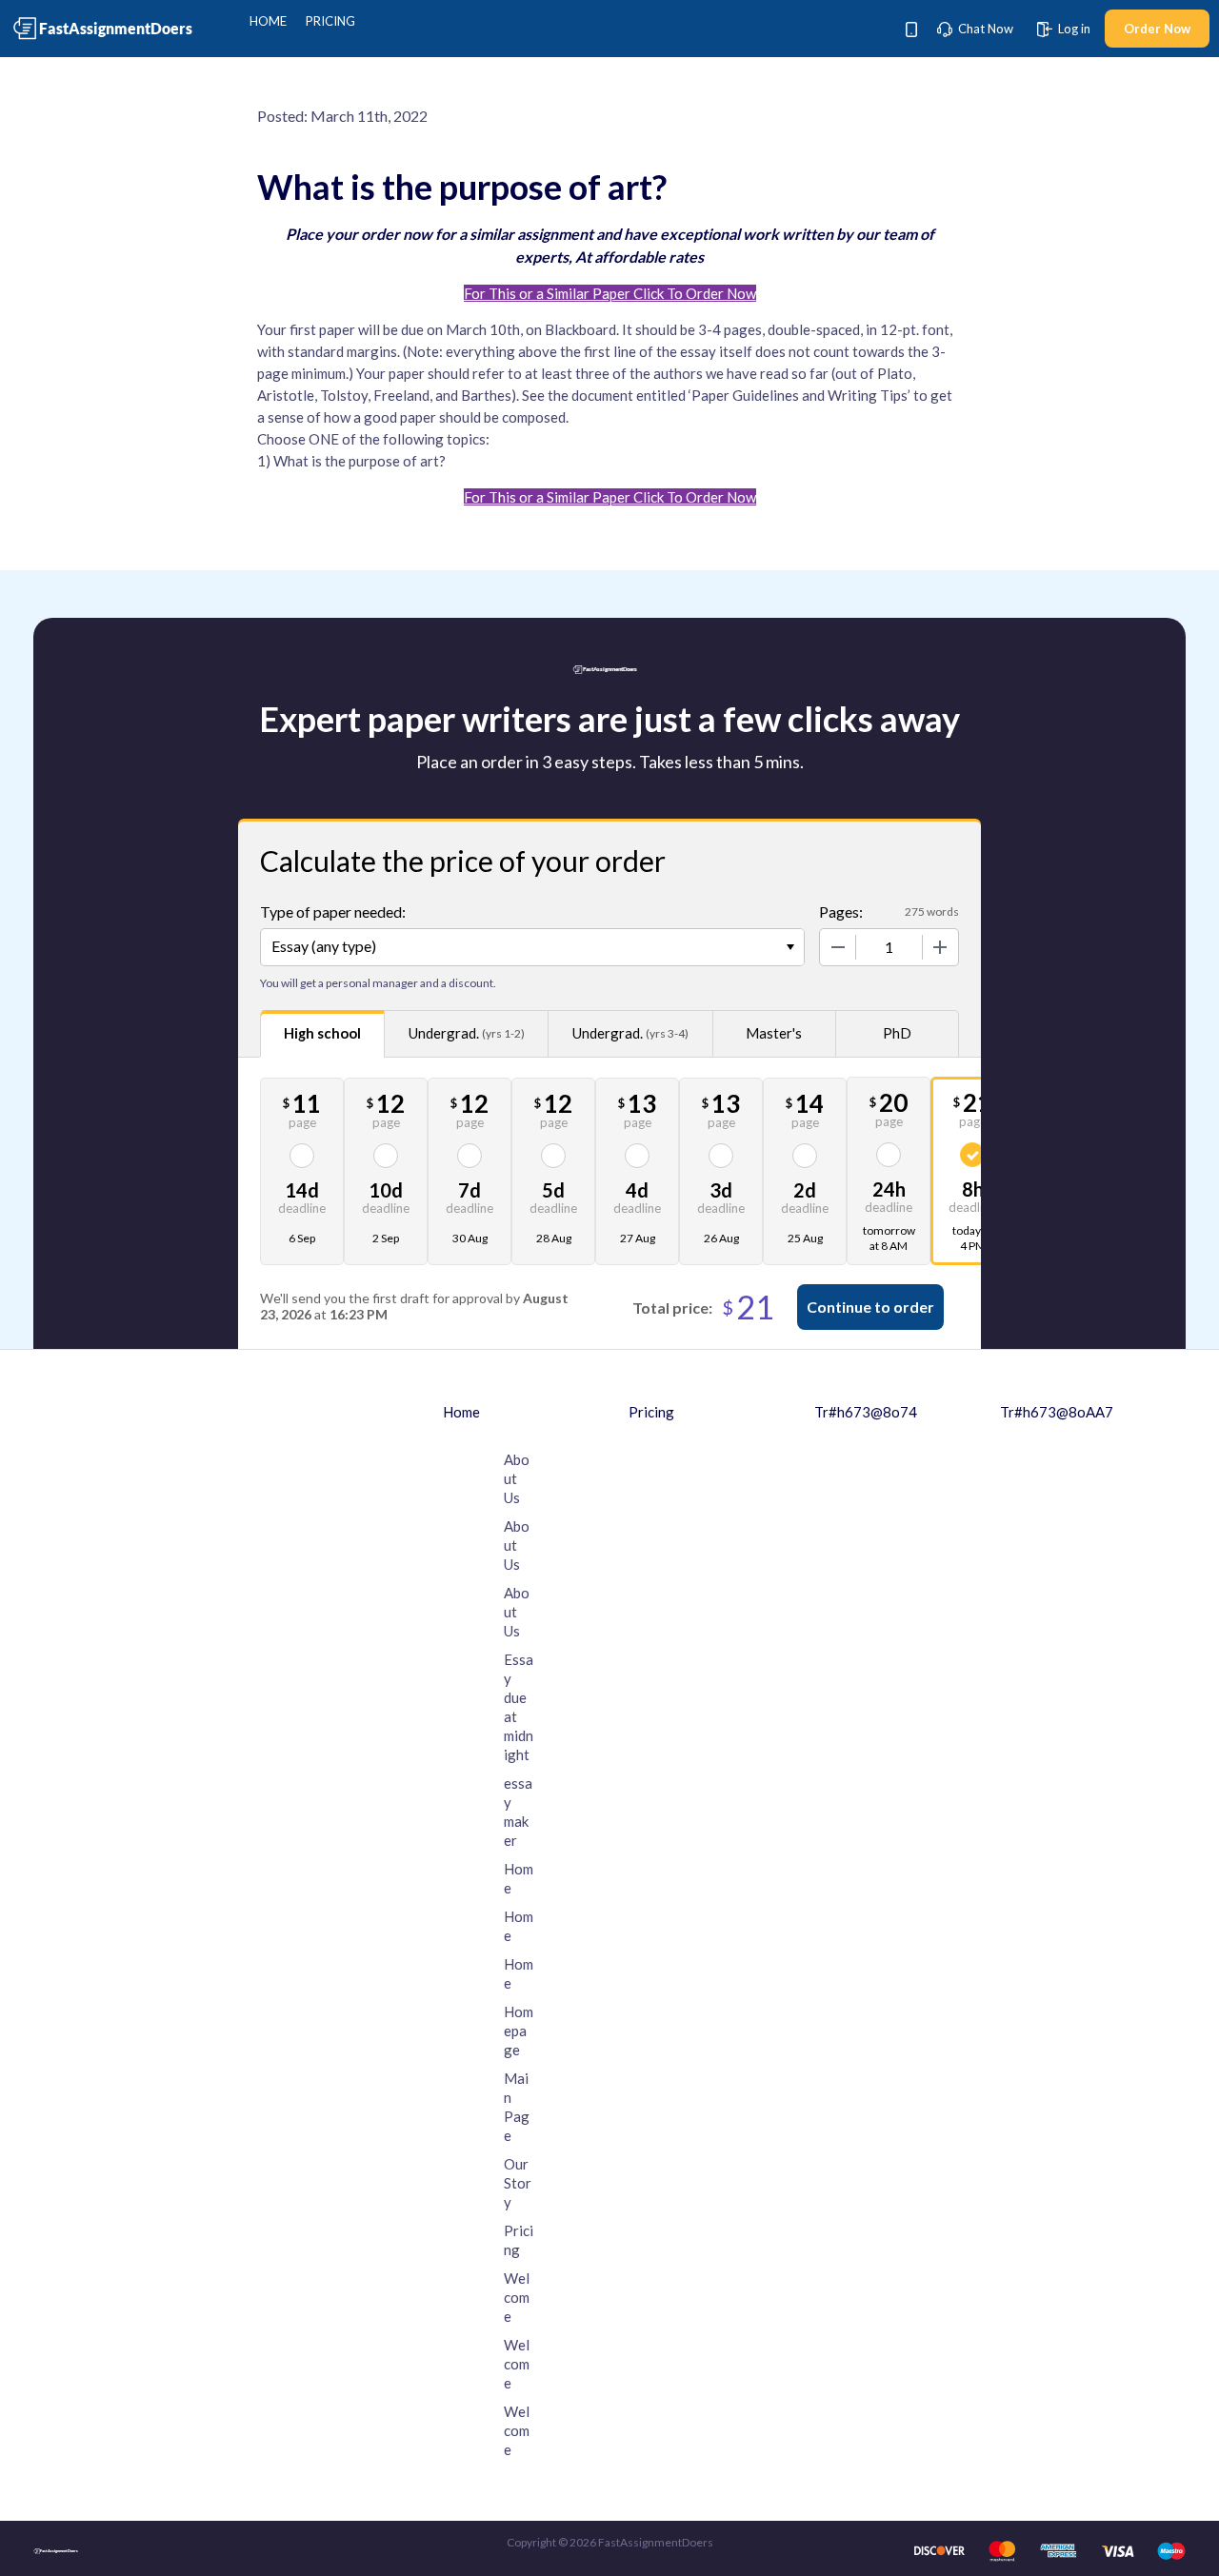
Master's (774, 1033)
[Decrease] (838, 947)
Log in (1073, 29)
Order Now (1157, 29)
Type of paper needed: (333, 912)
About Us (517, 1478)
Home (268, 21)
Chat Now (984, 29)
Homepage (519, 2031)
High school (322, 1033)
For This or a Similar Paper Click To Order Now (610, 293)
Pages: (841, 912)
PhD (897, 1033)
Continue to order (870, 1307)
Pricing (330, 21)
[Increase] (940, 947)
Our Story (518, 2183)
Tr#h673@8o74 (866, 1412)
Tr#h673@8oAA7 (1057, 1412)
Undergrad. (467, 1033)
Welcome (517, 2297)
